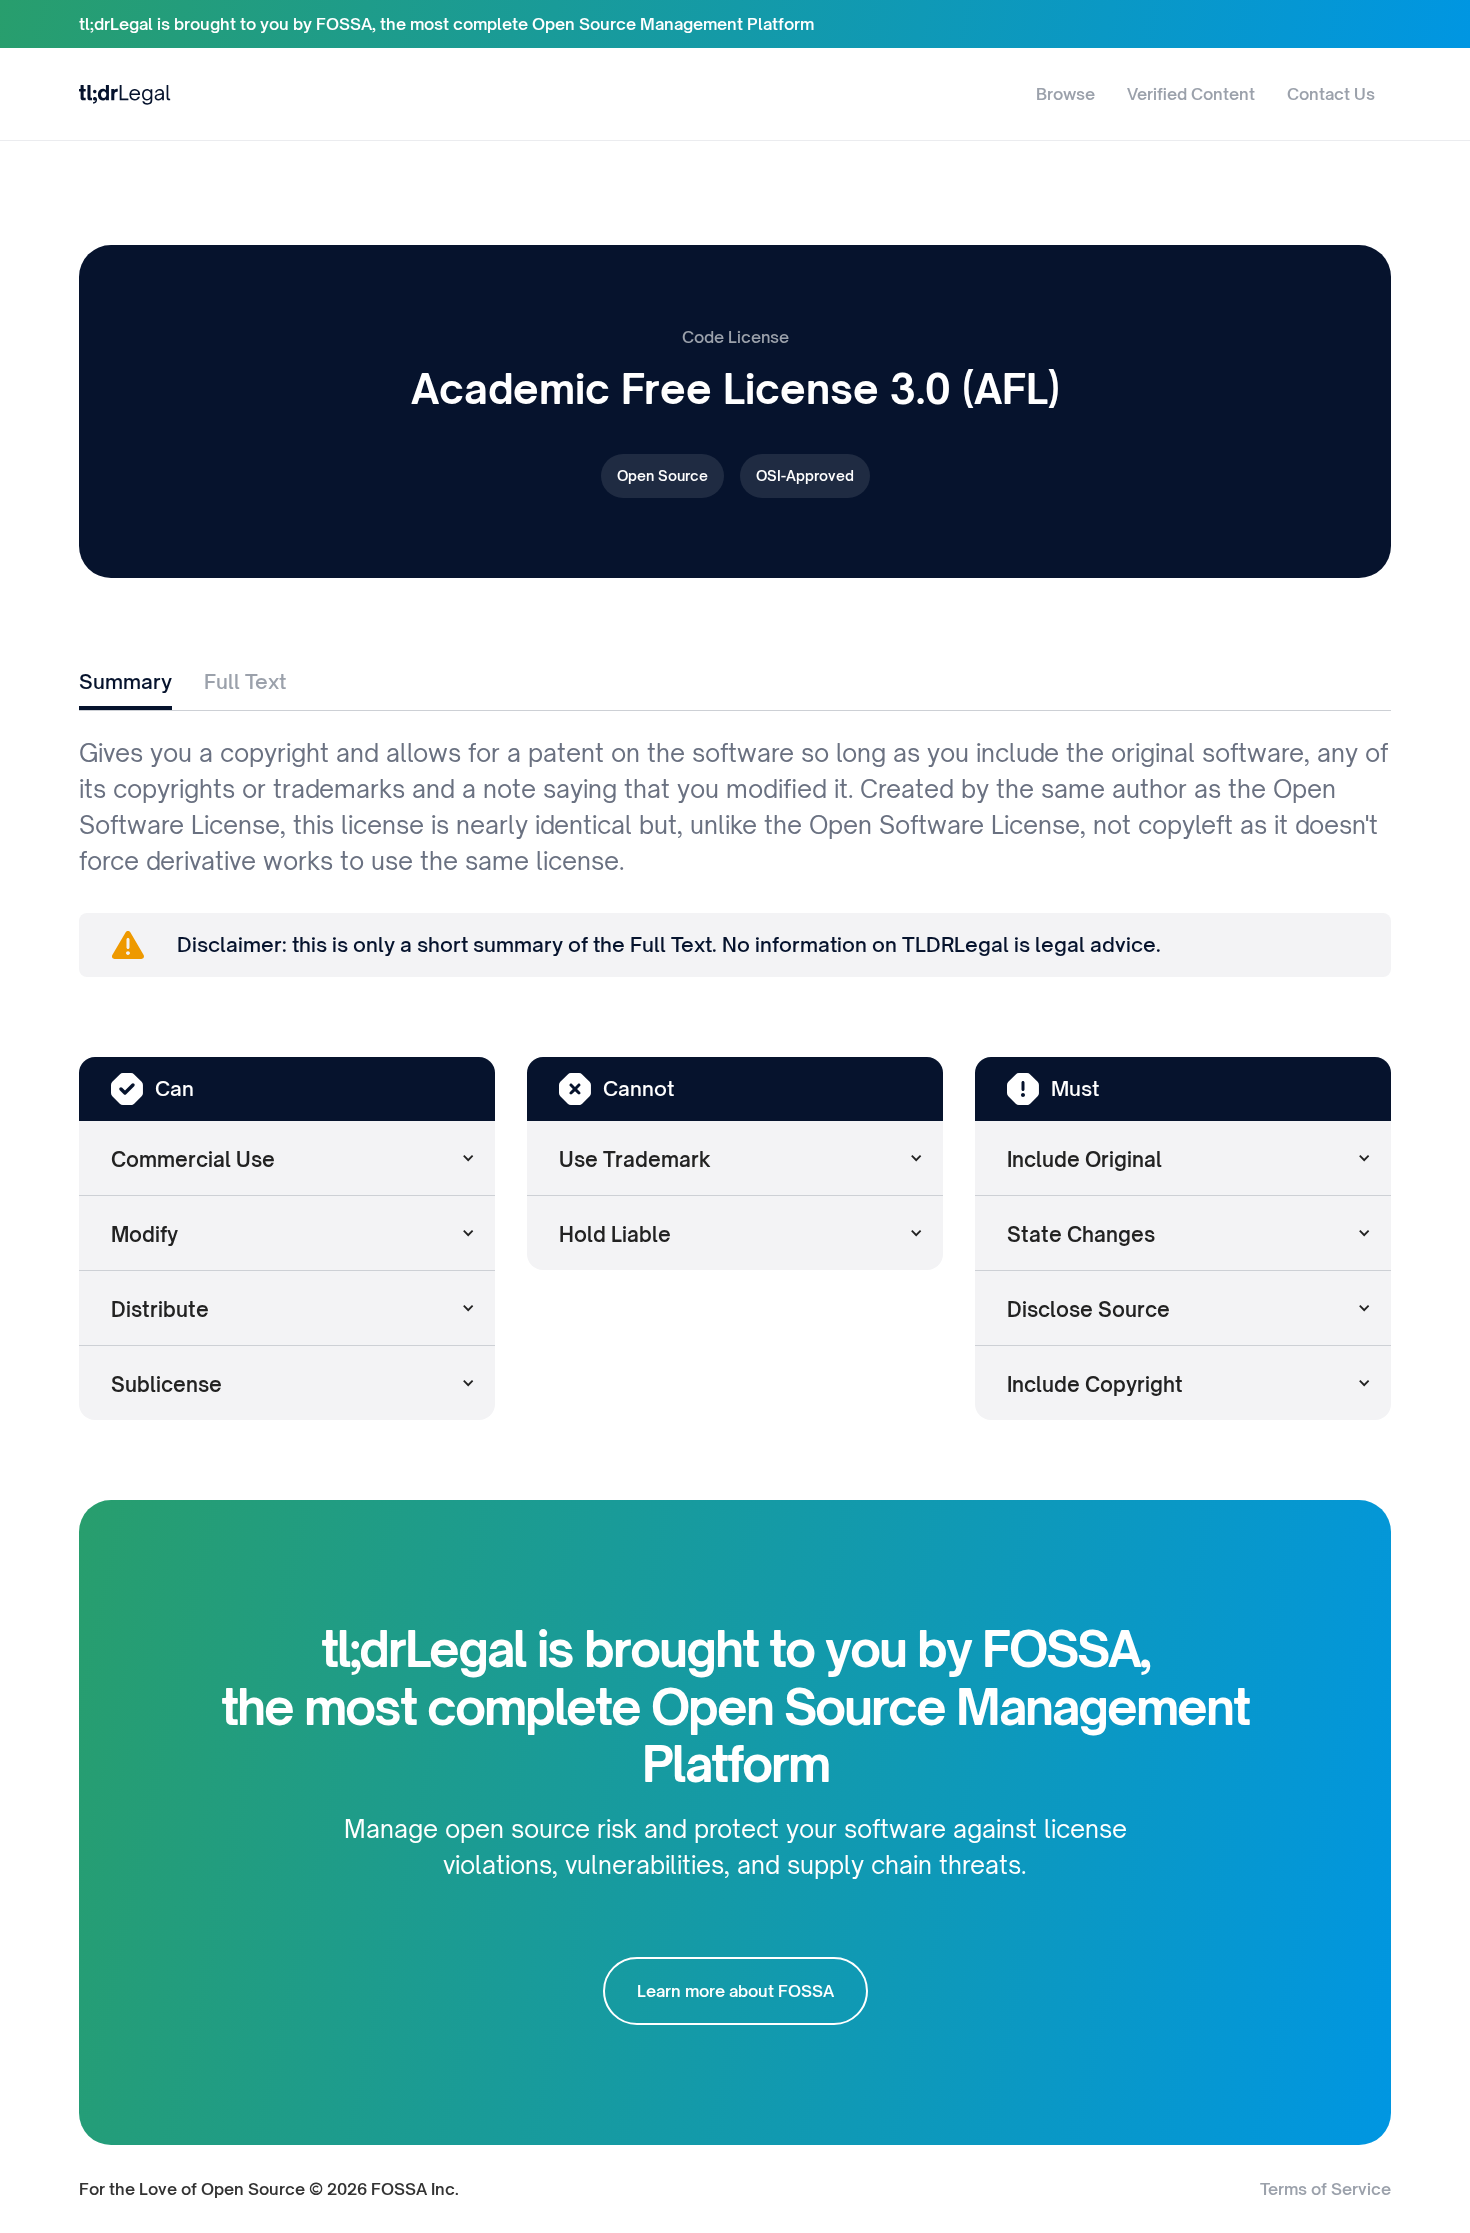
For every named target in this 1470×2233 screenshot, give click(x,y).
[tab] (125, 684)
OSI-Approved (805, 475)
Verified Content (1191, 94)
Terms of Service (1325, 2189)
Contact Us (1331, 94)
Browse (1065, 94)
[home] (125, 93)
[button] (287, 1158)
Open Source (662, 475)
